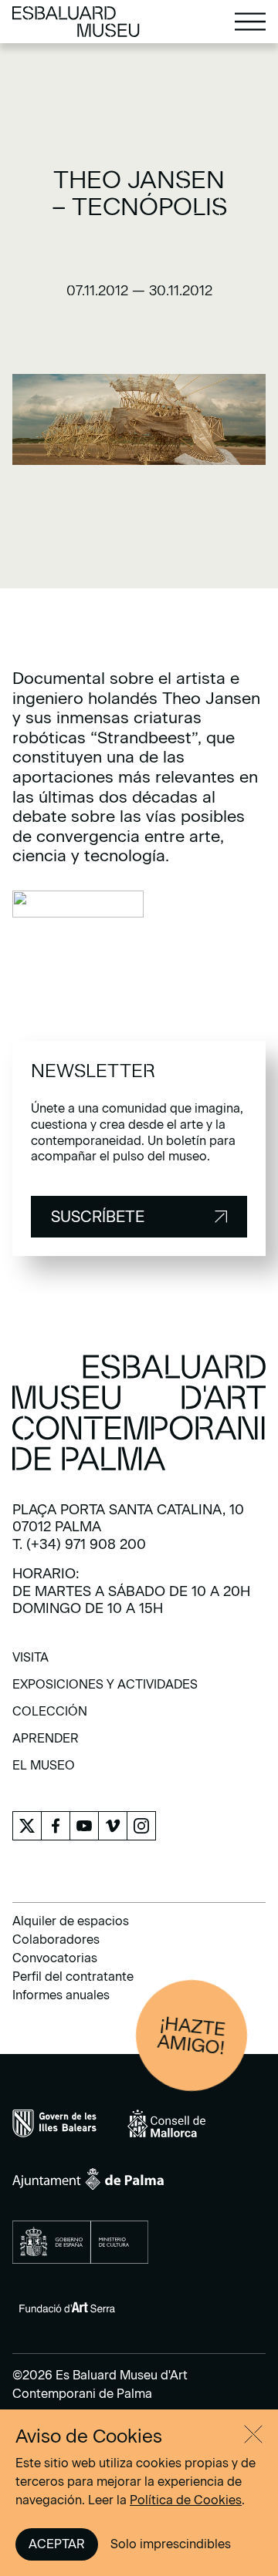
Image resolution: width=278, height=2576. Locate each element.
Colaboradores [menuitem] (56, 1940)
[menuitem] (31, 1663)
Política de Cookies (186, 2500)
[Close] (253, 2434)
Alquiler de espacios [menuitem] (71, 1921)
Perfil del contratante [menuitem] (73, 1977)
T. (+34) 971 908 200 (79, 1544)
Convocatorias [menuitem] (55, 1958)
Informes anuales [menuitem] (61, 1995)
